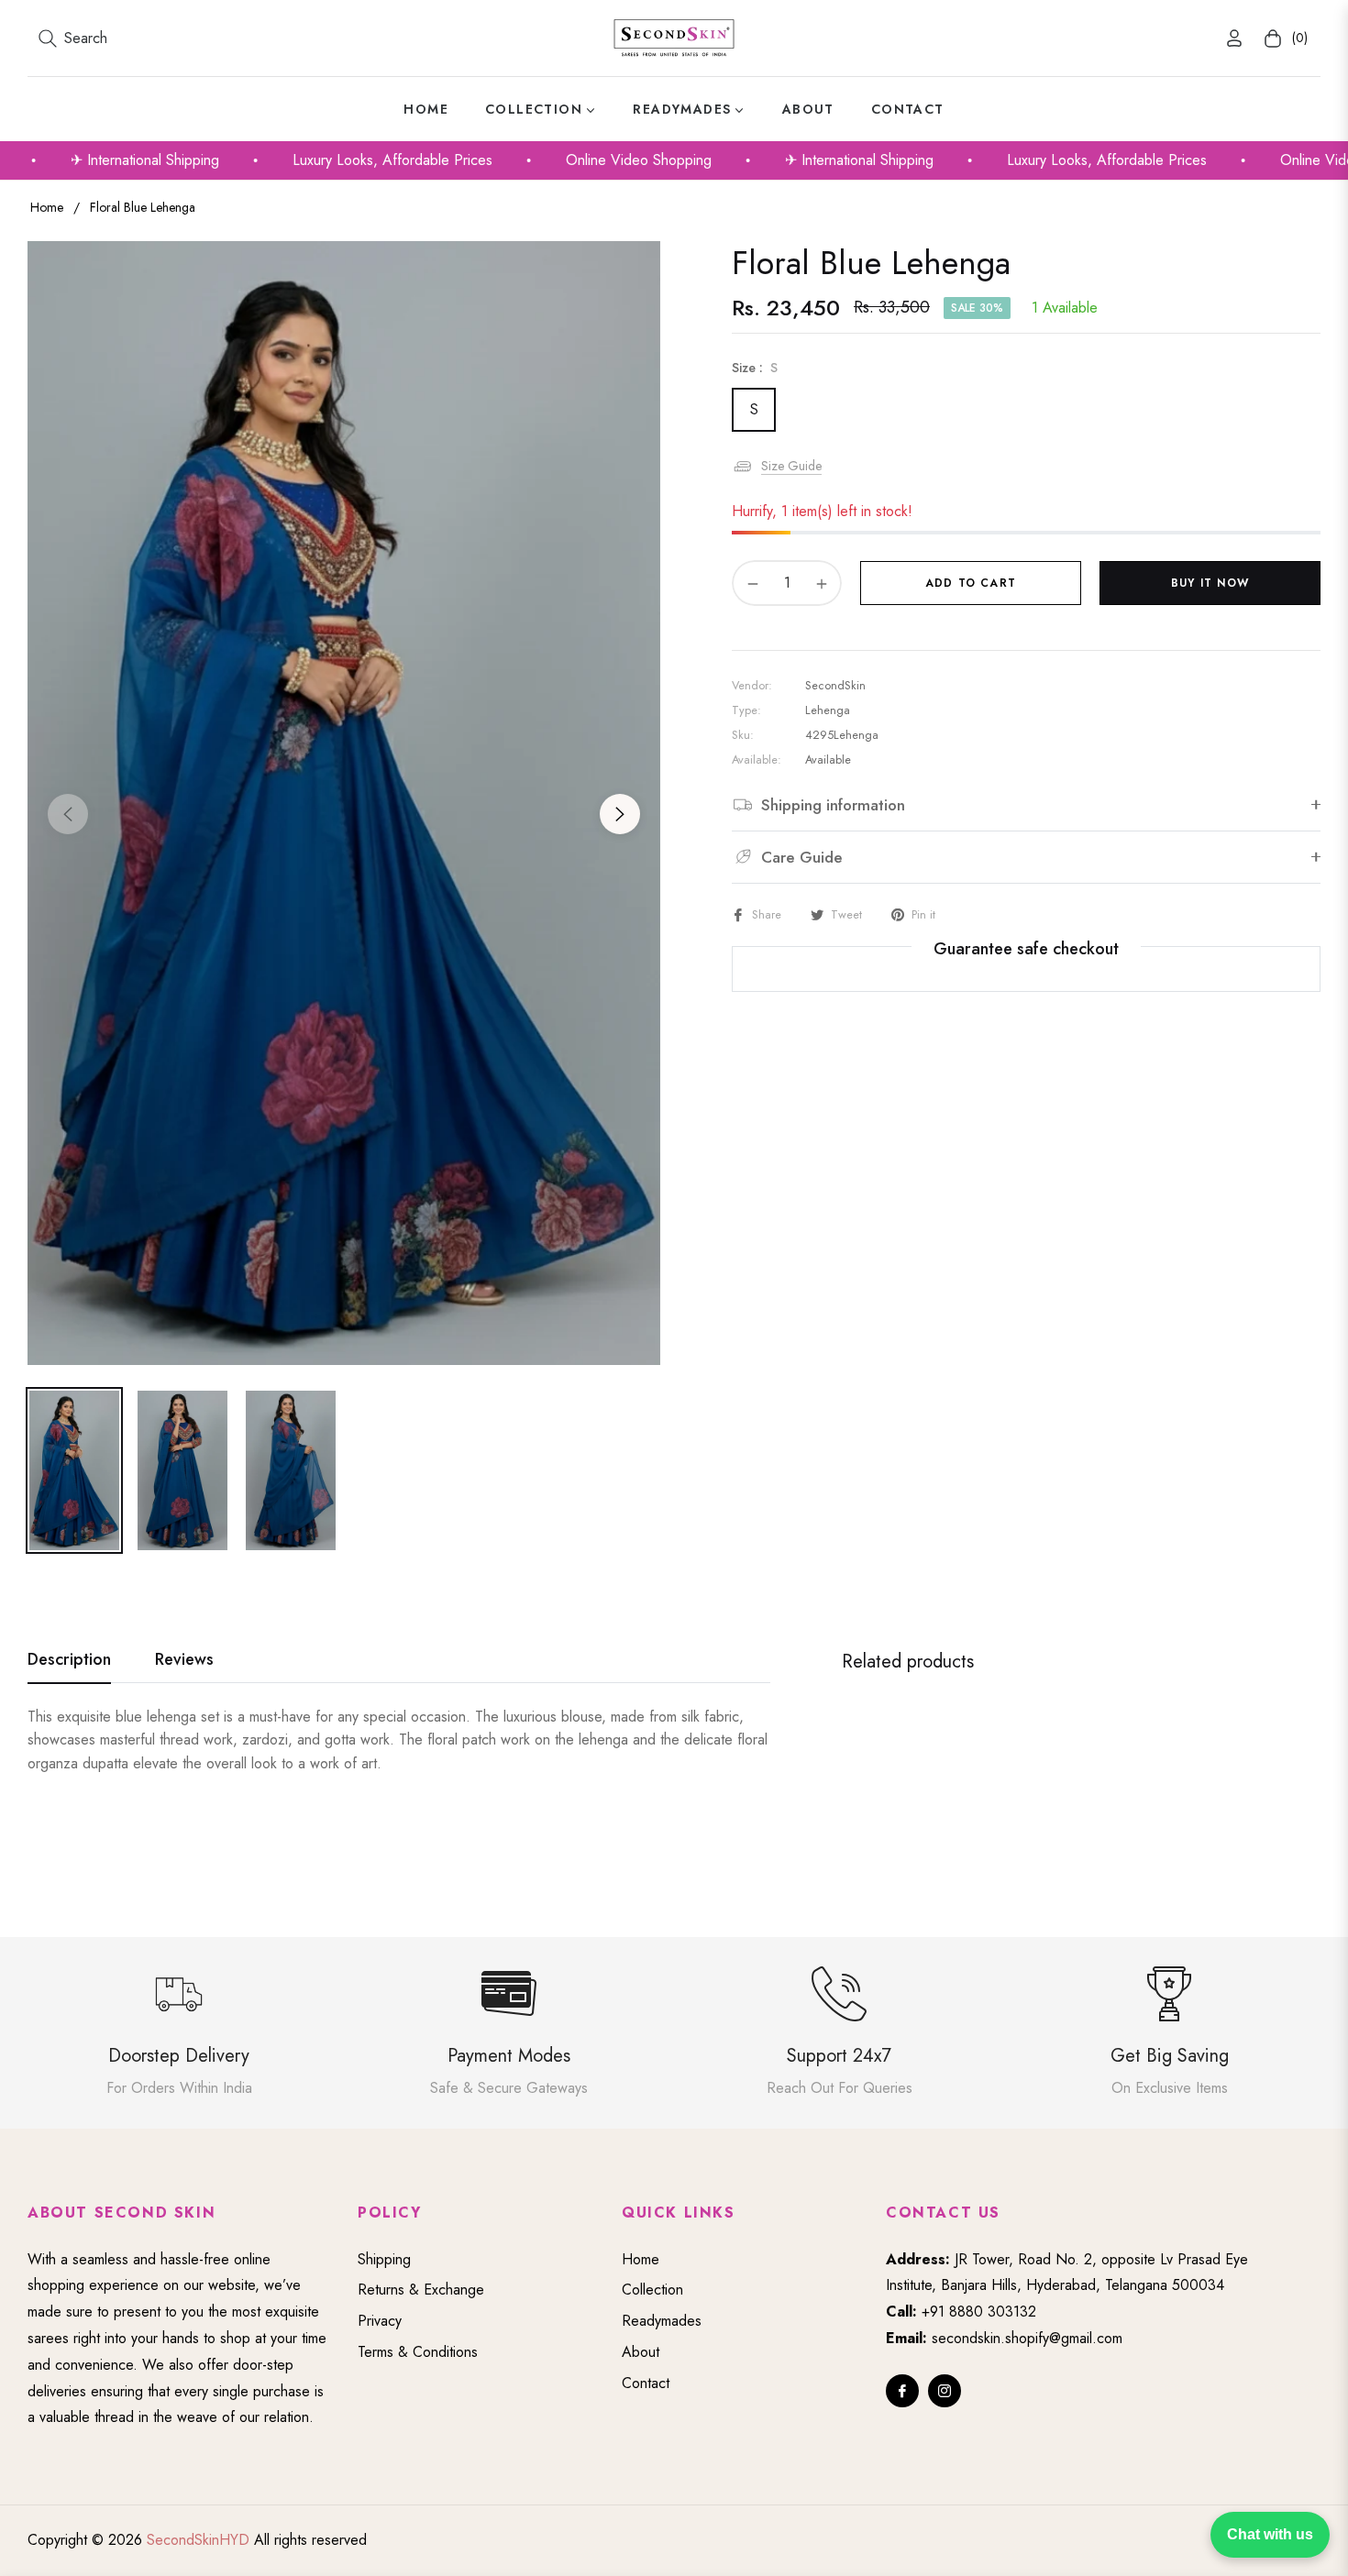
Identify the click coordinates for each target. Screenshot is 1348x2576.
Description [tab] (69, 1660)
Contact (646, 2383)
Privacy (380, 2321)
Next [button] (620, 814)
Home (47, 207)
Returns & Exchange (421, 2290)
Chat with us (1270, 2534)
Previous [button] (68, 814)
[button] (73, 39)
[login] (1234, 38)
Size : (755, 368)
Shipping (384, 2259)
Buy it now (1210, 583)
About (641, 2352)
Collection (652, 2290)
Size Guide (791, 466)
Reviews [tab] (184, 1660)
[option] (344, 803)
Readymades (662, 2321)
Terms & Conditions (418, 2352)
